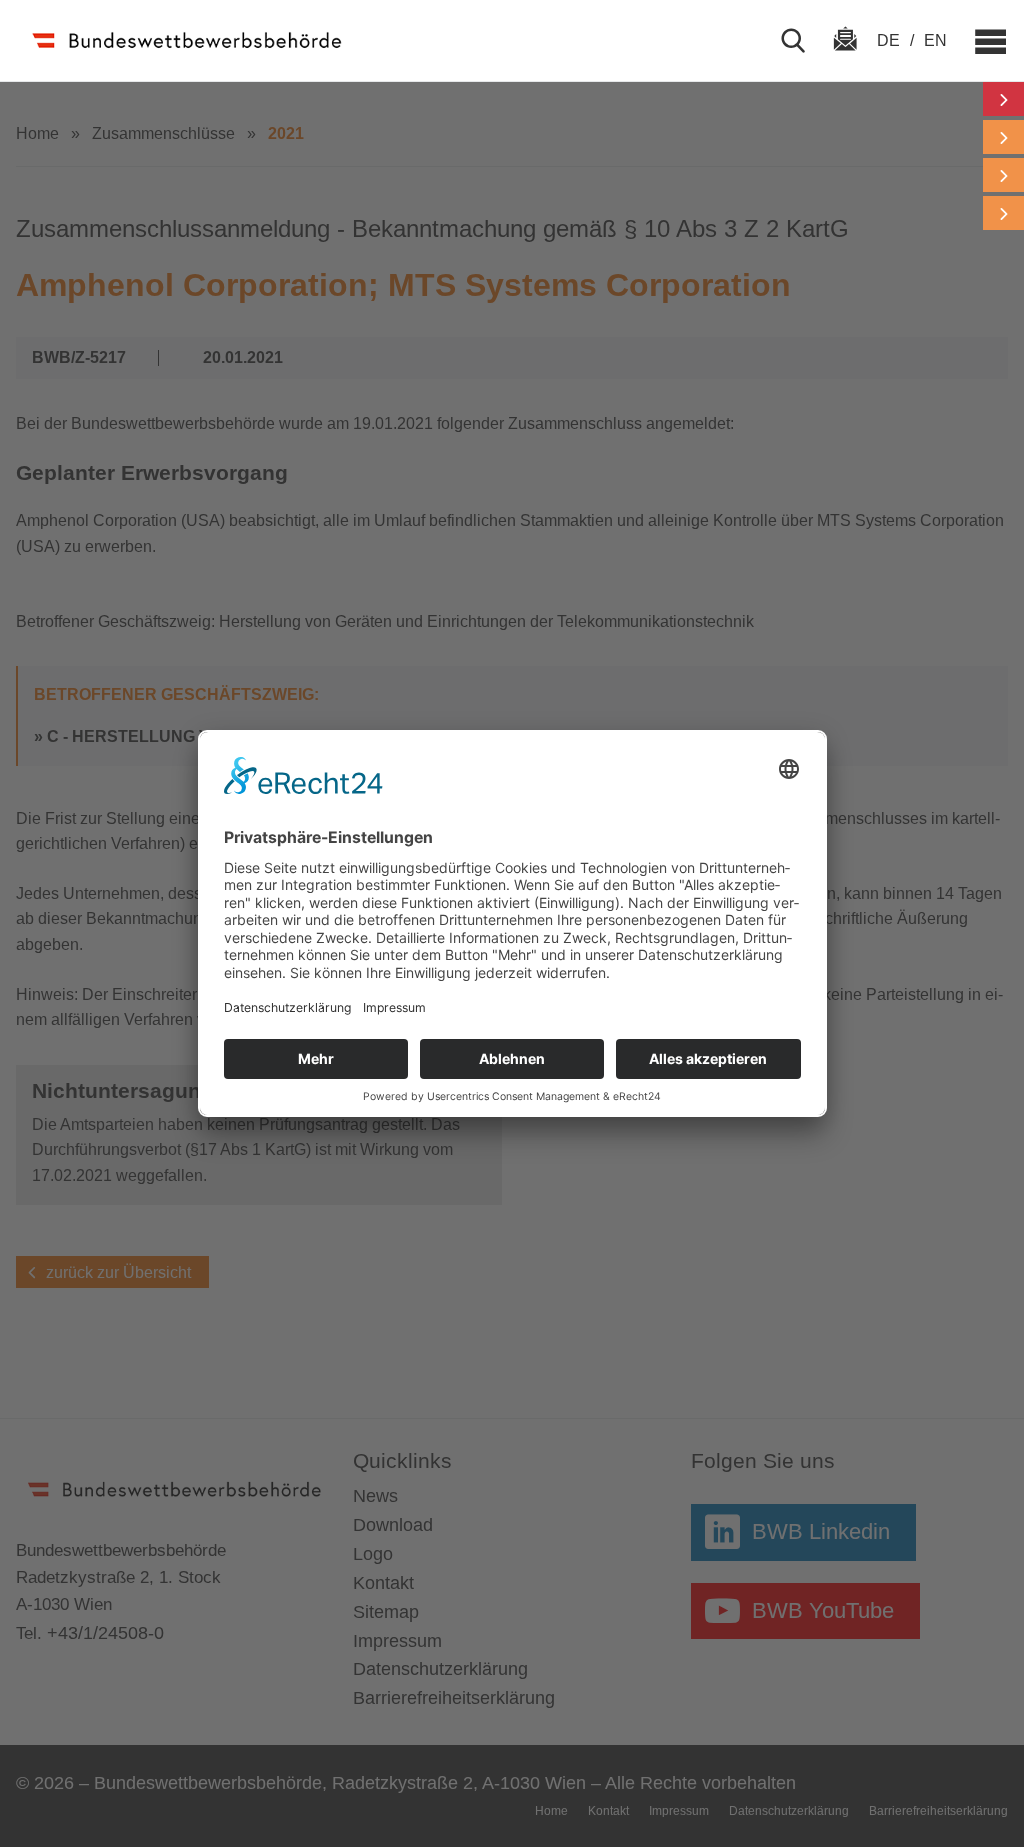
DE (890, 40)
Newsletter (845, 57)
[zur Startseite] (189, 40)
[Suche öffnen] (801, 41)
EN (935, 40)
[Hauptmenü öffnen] (981, 41)
